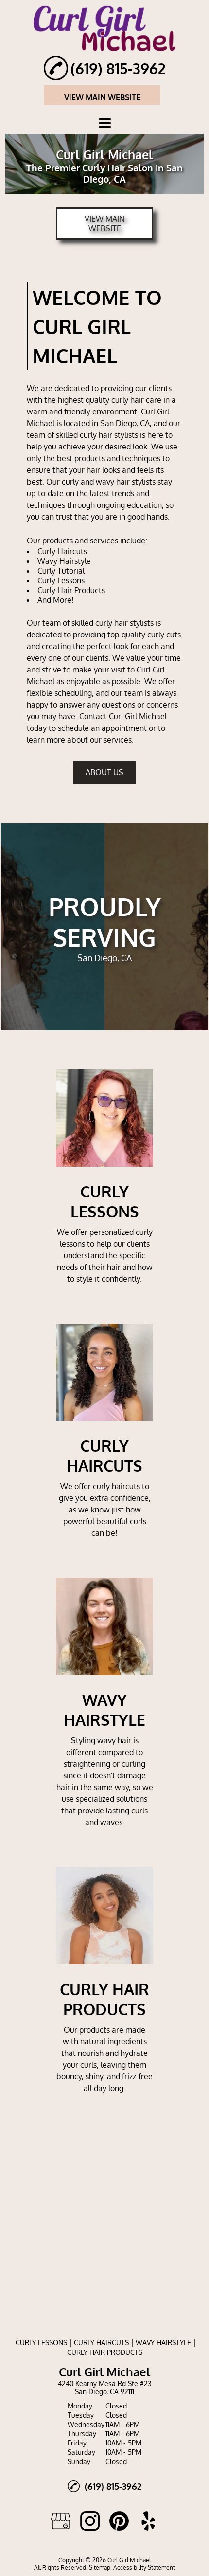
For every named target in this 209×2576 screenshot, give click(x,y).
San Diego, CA (125, 423)
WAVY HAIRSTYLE (163, 2343)
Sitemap (100, 2567)
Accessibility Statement (144, 2567)
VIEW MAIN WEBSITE (102, 97)
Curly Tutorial (61, 571)
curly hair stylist (107, 435)
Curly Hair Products (71, 590)
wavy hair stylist (124, 482)
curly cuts (164, 635)
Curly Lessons (61, 580)
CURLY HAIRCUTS (101, 2343)
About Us (104, 772)
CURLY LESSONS (41, 2343)
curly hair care (136, 400)
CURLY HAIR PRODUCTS (105, 2352)
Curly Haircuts (62, 551)
